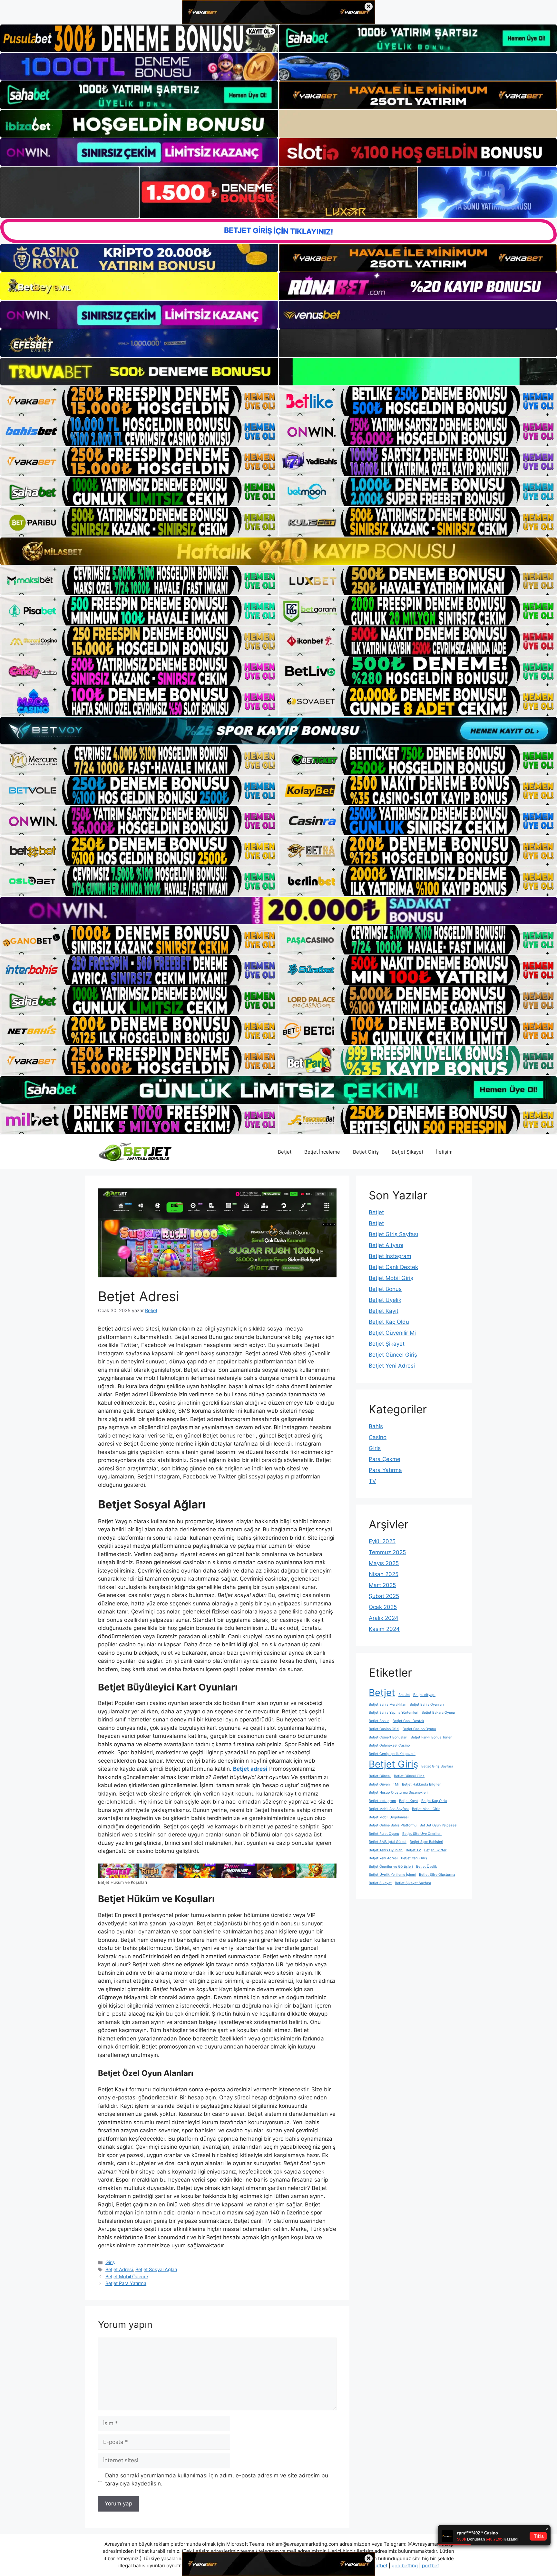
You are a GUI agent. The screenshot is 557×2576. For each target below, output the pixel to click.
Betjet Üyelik (385, 1300)
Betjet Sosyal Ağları (156, 2269)
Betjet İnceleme (322, 1152)
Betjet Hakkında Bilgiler (421, 1784)
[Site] (139, 401)
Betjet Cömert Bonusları (388, 1737)
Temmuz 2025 (387, 1552)
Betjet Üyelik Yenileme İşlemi (392, 1875)
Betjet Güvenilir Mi (392, 1333)
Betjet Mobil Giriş (391, 1278)
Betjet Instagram (390, 1256)
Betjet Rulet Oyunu (384, 1834)
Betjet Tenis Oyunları (386, 1850)
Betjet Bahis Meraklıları (388, 1704)
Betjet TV (413, 1850)
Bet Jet (404, 1695)
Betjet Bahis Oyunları (427, 1704)
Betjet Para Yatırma (126, 2283)
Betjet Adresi (119, 2269)
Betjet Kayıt (384, 1311)
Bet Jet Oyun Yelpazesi (439, 1825)
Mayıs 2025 (384, 1563)
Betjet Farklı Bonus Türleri (432, 1737)
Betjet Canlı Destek (393, 1267)
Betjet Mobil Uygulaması (389, 1817)
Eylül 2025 (382, 1541)
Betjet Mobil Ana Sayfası (389, 1809)
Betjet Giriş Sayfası (393, 1234)
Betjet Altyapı (386, 1245)
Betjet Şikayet (407, 1152)
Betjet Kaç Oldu (389, 1322)
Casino (378, 1437)
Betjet (285, 1152)
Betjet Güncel (380, 1776)
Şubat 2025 (384, 1596)
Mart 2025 (382, 1585)
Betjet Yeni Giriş (414, 1858)
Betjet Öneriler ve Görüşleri (391, 1867)
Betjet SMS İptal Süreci (388, 1842)
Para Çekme (385, 1459)
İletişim (444, 1152)
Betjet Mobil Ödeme (127, 2276)
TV (372, 1481)
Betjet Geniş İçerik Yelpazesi (392, 1754)
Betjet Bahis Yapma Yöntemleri (394, 1713)
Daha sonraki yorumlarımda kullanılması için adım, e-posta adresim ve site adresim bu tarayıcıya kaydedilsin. (217, 2480)
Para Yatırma (385, 1470)
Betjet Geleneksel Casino (389, 1745)
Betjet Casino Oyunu (419, 1729)
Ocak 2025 (383, 1607)
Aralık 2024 (384, 1618)
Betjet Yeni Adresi (392, 1366)
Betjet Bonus (385, 1289)
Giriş (110, 2262)
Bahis (376, 1426)
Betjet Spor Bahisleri (426, 1842)
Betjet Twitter (435, 1850)
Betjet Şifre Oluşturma (437, 1875)
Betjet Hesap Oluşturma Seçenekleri (398, 1792)
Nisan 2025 (384, 1574)
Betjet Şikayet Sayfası (413, 1883)
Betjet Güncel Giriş (393, 1355)
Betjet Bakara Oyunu (438, 1713)
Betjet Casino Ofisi (384, 1729)
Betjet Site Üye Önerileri (422, 1834)
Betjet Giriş (366, 1152)
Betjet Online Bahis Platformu (393, 1825)
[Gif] (278, 551)
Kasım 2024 (384, 1629)
